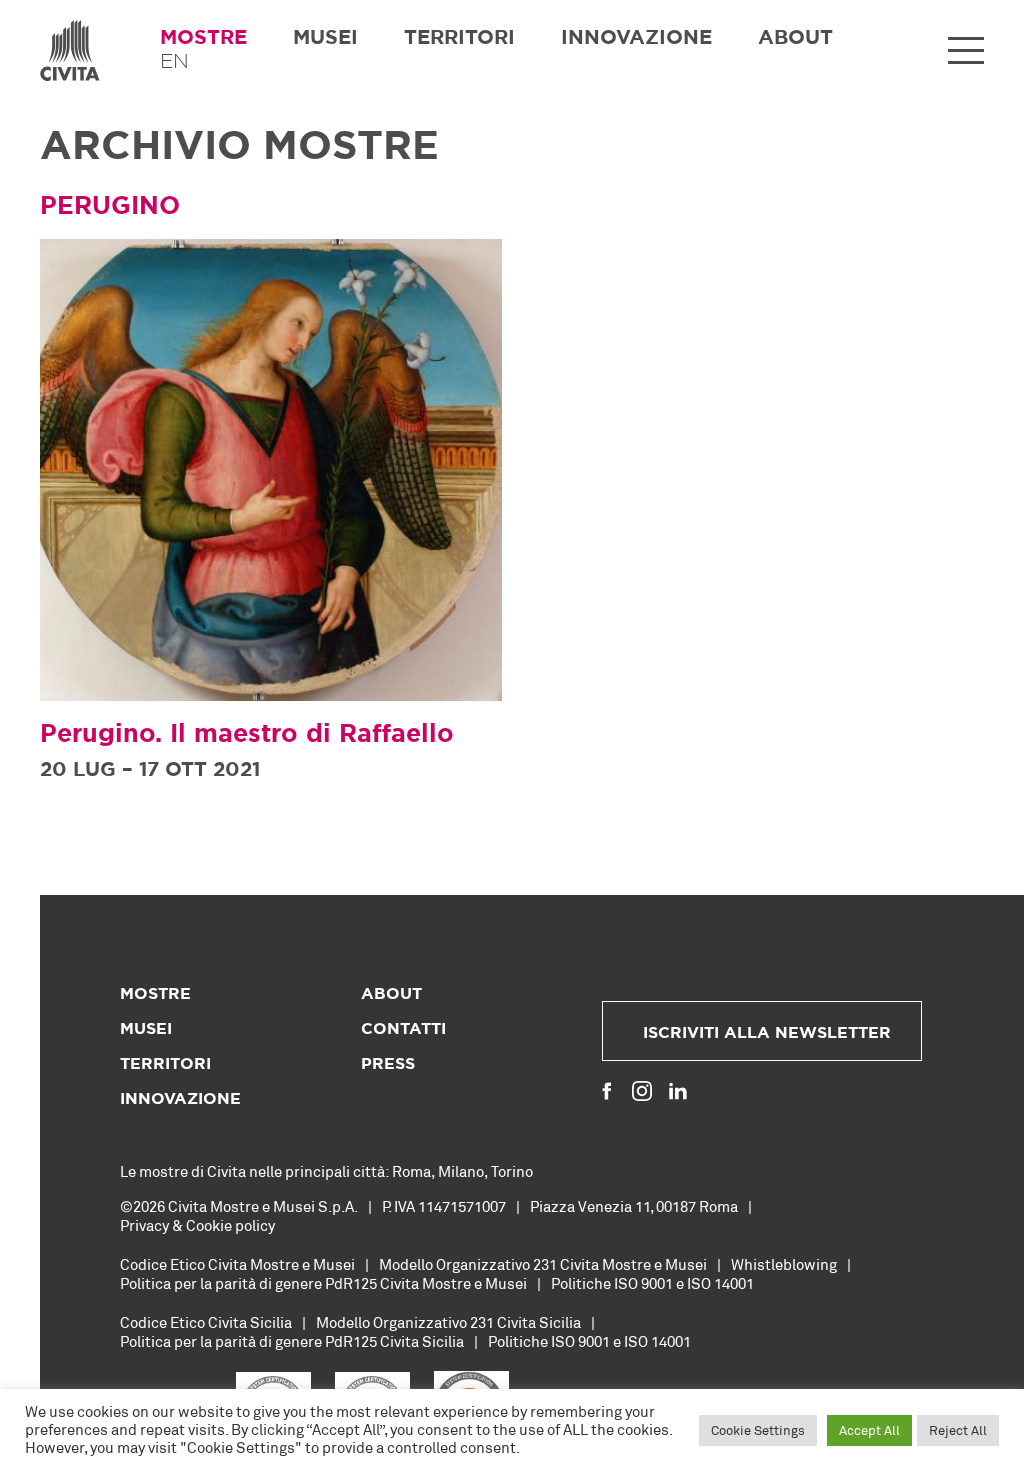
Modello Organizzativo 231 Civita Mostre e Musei (543, 1264)
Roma (411, 1171)
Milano (461, 1171)
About (795, 38)
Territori (459, 38)
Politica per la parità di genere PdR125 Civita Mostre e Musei (323, 1283)
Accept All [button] (869, 1430)
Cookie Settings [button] (758, 1430)
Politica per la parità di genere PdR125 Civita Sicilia (292, 1341)
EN (174, 62)
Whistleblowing (784, 1264)
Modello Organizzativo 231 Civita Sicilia (448, 1322)
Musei (325, 38)
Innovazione (636, 38)
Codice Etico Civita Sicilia (206, 1322)
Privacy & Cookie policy (197, 1225)
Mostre (203, 38)
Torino (512, 1171)
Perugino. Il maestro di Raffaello (247, 734)
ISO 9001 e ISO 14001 (684, 1283)
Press (388, 1064)
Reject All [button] (958, 1430)
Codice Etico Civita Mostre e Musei (237, 1264)
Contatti (403, 1029)
